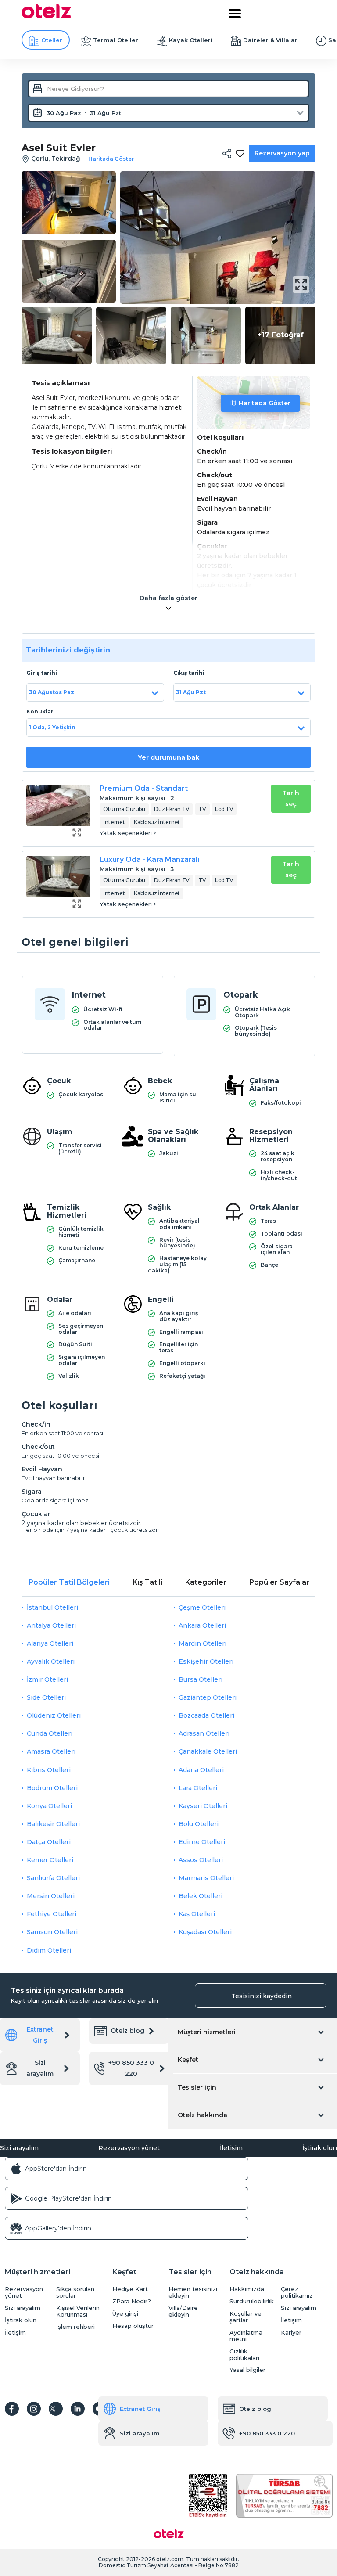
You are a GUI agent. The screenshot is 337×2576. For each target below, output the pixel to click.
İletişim (231, 2148)
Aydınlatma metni (246, 2336)
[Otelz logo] (46, 16)
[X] (56, 2409)
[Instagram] (34, 2409)
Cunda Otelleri (50, 1733)
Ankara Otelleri (202, 1625)
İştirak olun (320, 2148)
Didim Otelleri (49, 1950)
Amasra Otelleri (51, 1751)
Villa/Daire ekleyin (183, 2311)
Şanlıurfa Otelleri (53, 1878)
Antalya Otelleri (51, 1625)
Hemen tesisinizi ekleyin (193, 2292)
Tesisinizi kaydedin (262, 1996)
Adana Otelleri (201, 1770)
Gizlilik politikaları (244, 2355)
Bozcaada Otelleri (206, 1715)
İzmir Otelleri (47, 1679)
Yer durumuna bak (168, 757)
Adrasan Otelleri (204, 1733)
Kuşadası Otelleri (205, 1932)
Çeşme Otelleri (202, 1607)
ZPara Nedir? (132, 2301)
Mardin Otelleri (203, 1643)
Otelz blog (127, 2031)
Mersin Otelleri (51, 1896)
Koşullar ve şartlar (246, 2317)
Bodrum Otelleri (52, 1788)
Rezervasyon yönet (129, 2148)
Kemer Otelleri (50, 1860)
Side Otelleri (46, 1697)
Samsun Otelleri (52, 1932)
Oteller (52, 40)
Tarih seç (291, 798)
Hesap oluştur (133, 2326)
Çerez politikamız (297, 2292)
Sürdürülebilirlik (252, 2301)
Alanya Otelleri (50, 1643)
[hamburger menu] (235, 14)
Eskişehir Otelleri (206, 1661)
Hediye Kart (130, 2289)
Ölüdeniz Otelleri (54, 1715)
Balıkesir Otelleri (53, 1824)
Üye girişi (125, 2314)
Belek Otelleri (201, 1896)
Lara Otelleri (198, 1788)
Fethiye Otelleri (52, 1914)
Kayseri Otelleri (203, 1806)
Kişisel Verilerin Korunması (78, 2311)
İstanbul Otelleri (52, 1607)
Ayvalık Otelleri (51, 1661)
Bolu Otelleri (199, 1824)
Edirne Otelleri (202, 1842)
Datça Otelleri (49, 1842)
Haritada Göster (265, 403)
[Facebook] (12, 2409)
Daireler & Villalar (270, 40)
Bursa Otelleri (201, 1679)
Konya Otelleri (49, 1806)
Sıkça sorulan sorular (75, 2292)
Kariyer (291, 2333)
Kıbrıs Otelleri (49, 1770)
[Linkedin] (78, 2409)
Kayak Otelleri (191, 40)
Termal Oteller (116, 40)
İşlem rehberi (75, 2327)
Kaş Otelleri (197, 1914)
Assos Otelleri (201, 1860)
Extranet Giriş (40, 2035)
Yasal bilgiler (247, 2370)
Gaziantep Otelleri (208, 1697)
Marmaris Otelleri (206, 1878)
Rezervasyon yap (282, 153)
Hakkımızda (247, 2289)
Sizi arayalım (40, 2068)
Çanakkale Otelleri (208, 1751)
